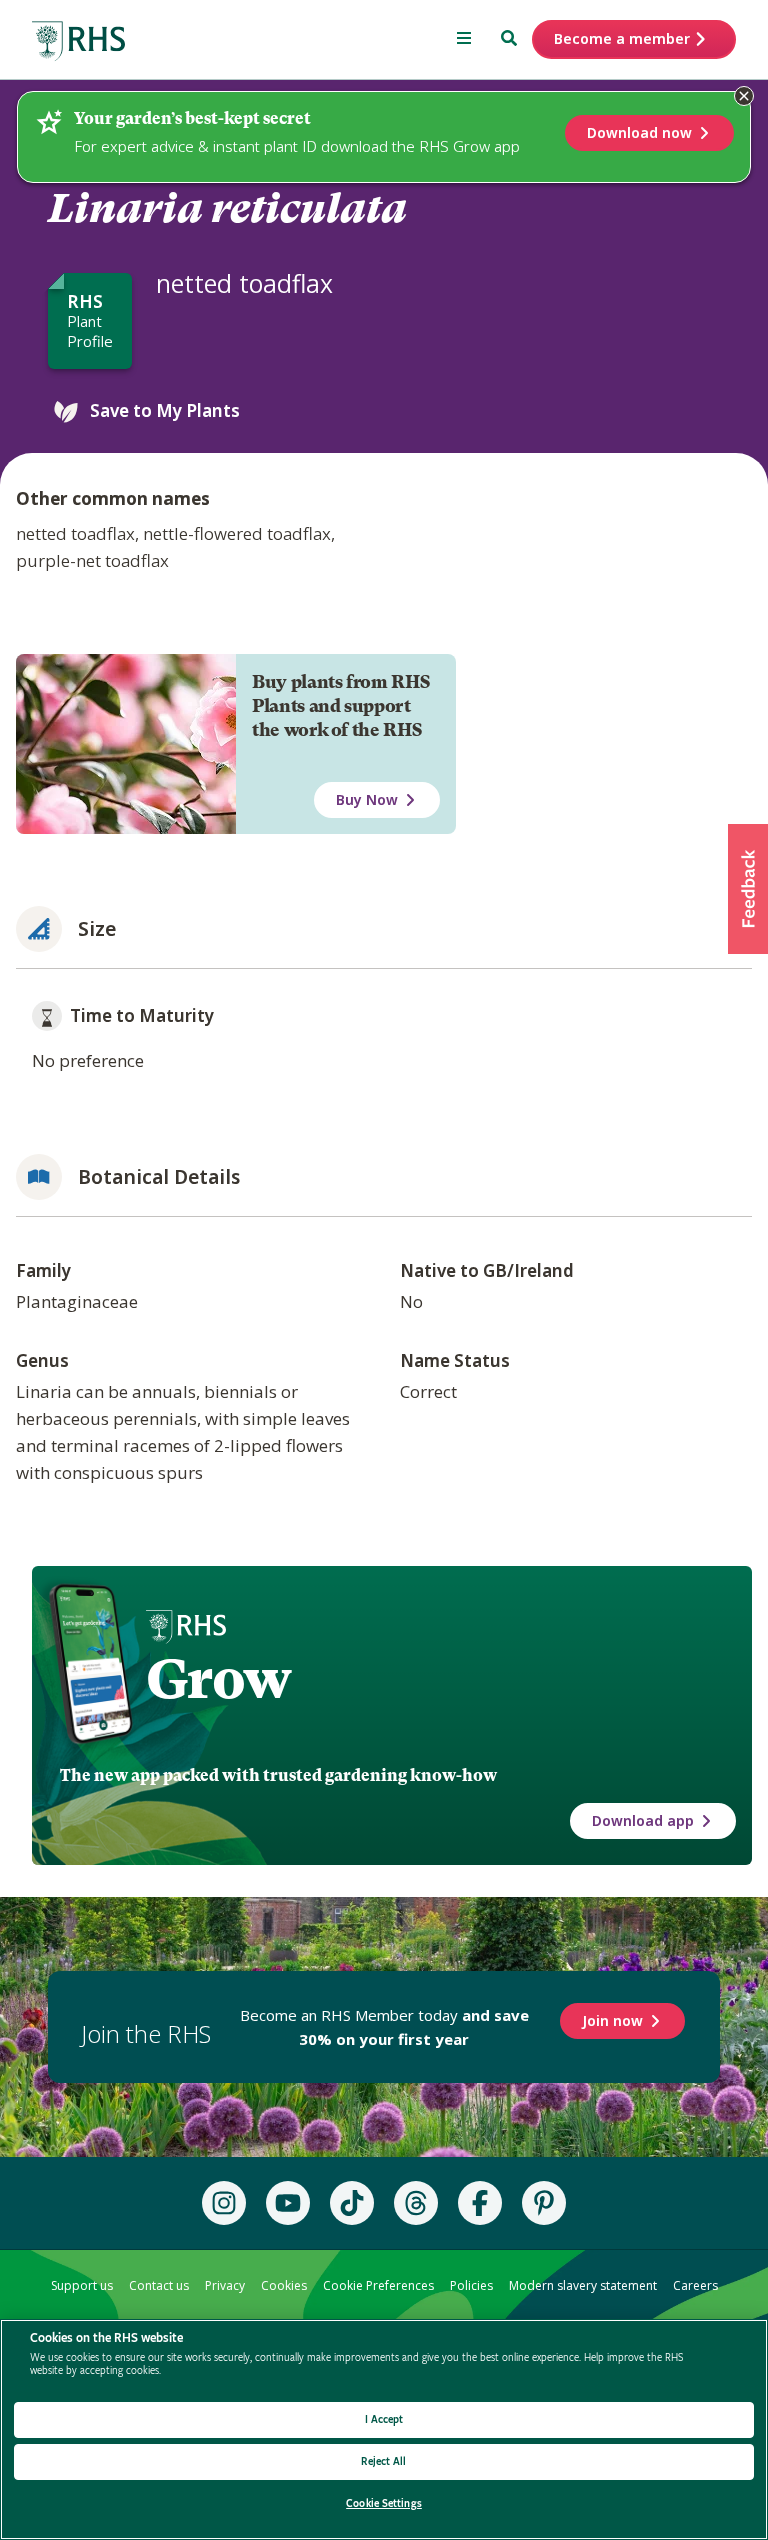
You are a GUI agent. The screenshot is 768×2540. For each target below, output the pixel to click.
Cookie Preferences (378, 2285)
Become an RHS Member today (384, 2027)
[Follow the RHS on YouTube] (288, 2203)
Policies (471, 2285)
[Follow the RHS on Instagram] (224, 2203)
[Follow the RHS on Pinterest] (544, 2203)
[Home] (79, 41)
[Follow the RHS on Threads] (416, 2203)
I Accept (384, 2419)
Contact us (159, 2285)
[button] (748, 889)
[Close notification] (744, 96)
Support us (82, 2285)
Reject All (383, 2461)
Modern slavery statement (583, 2285)
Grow (218, 1679)
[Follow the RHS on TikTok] (352, 2203)
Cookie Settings (384, 2503)
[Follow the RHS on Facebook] (480, 2203)
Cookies (284, 2285)
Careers (695, 2285)
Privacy (225, 2285)
